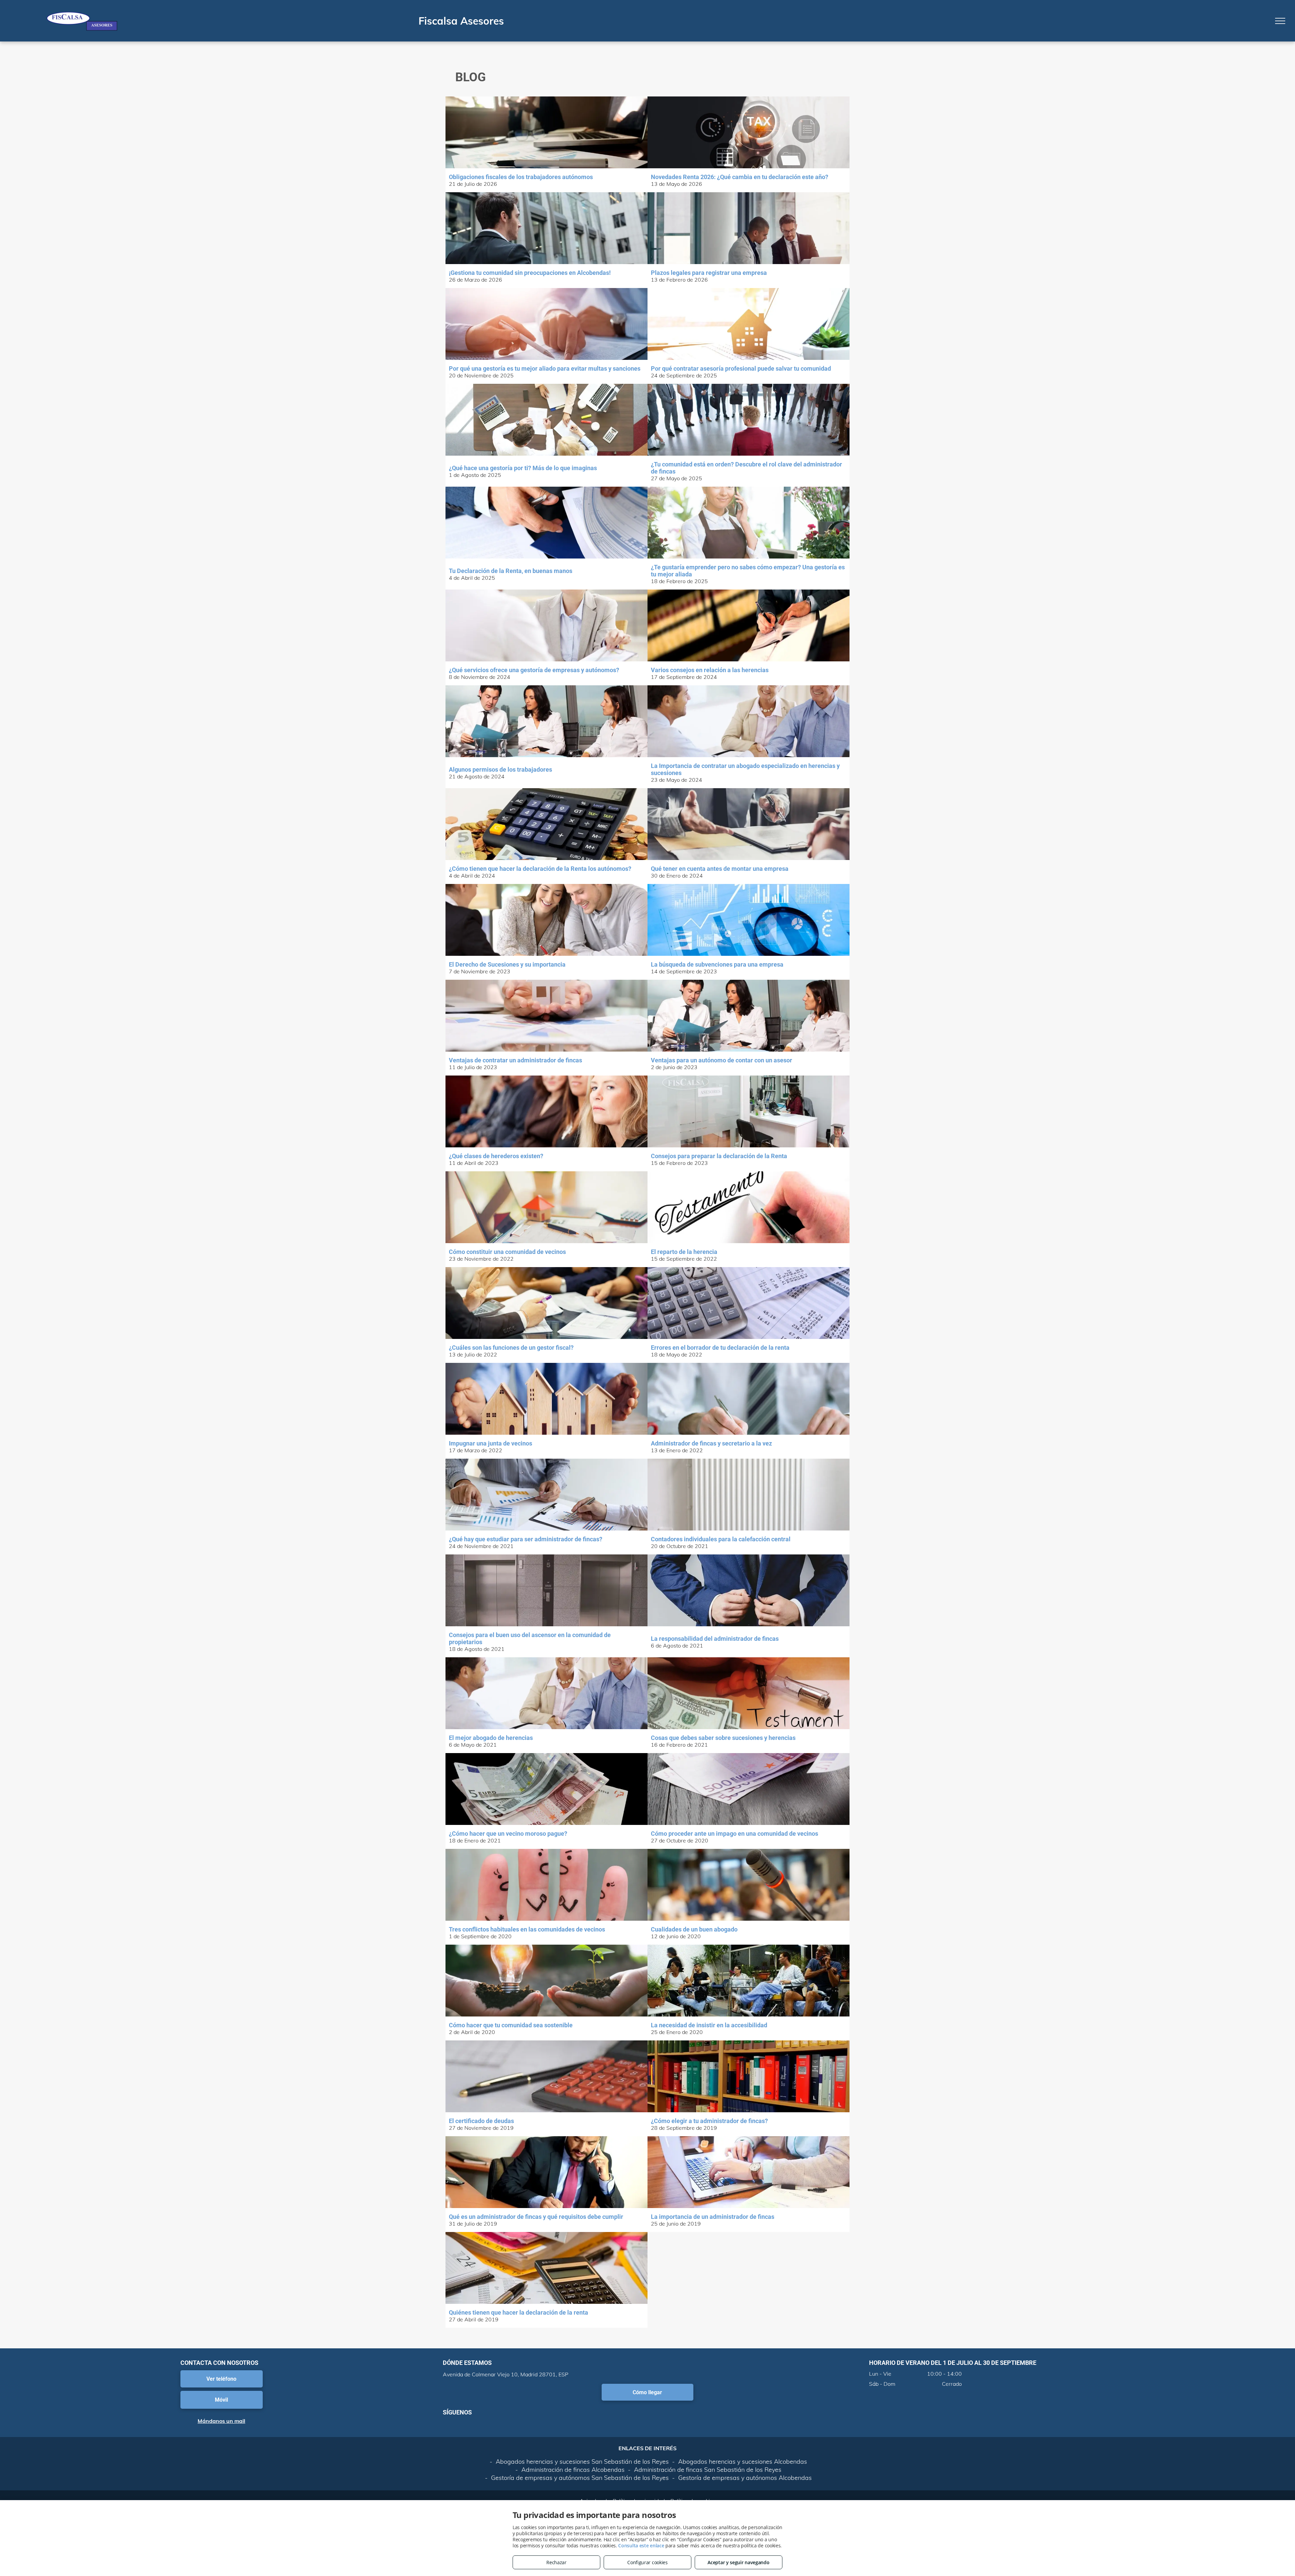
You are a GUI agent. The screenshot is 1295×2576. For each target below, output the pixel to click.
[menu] (1280, 21)
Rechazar (556, 2562)
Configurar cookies (647, 2562)
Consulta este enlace (641, 2545)
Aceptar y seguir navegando (738, 2562)
